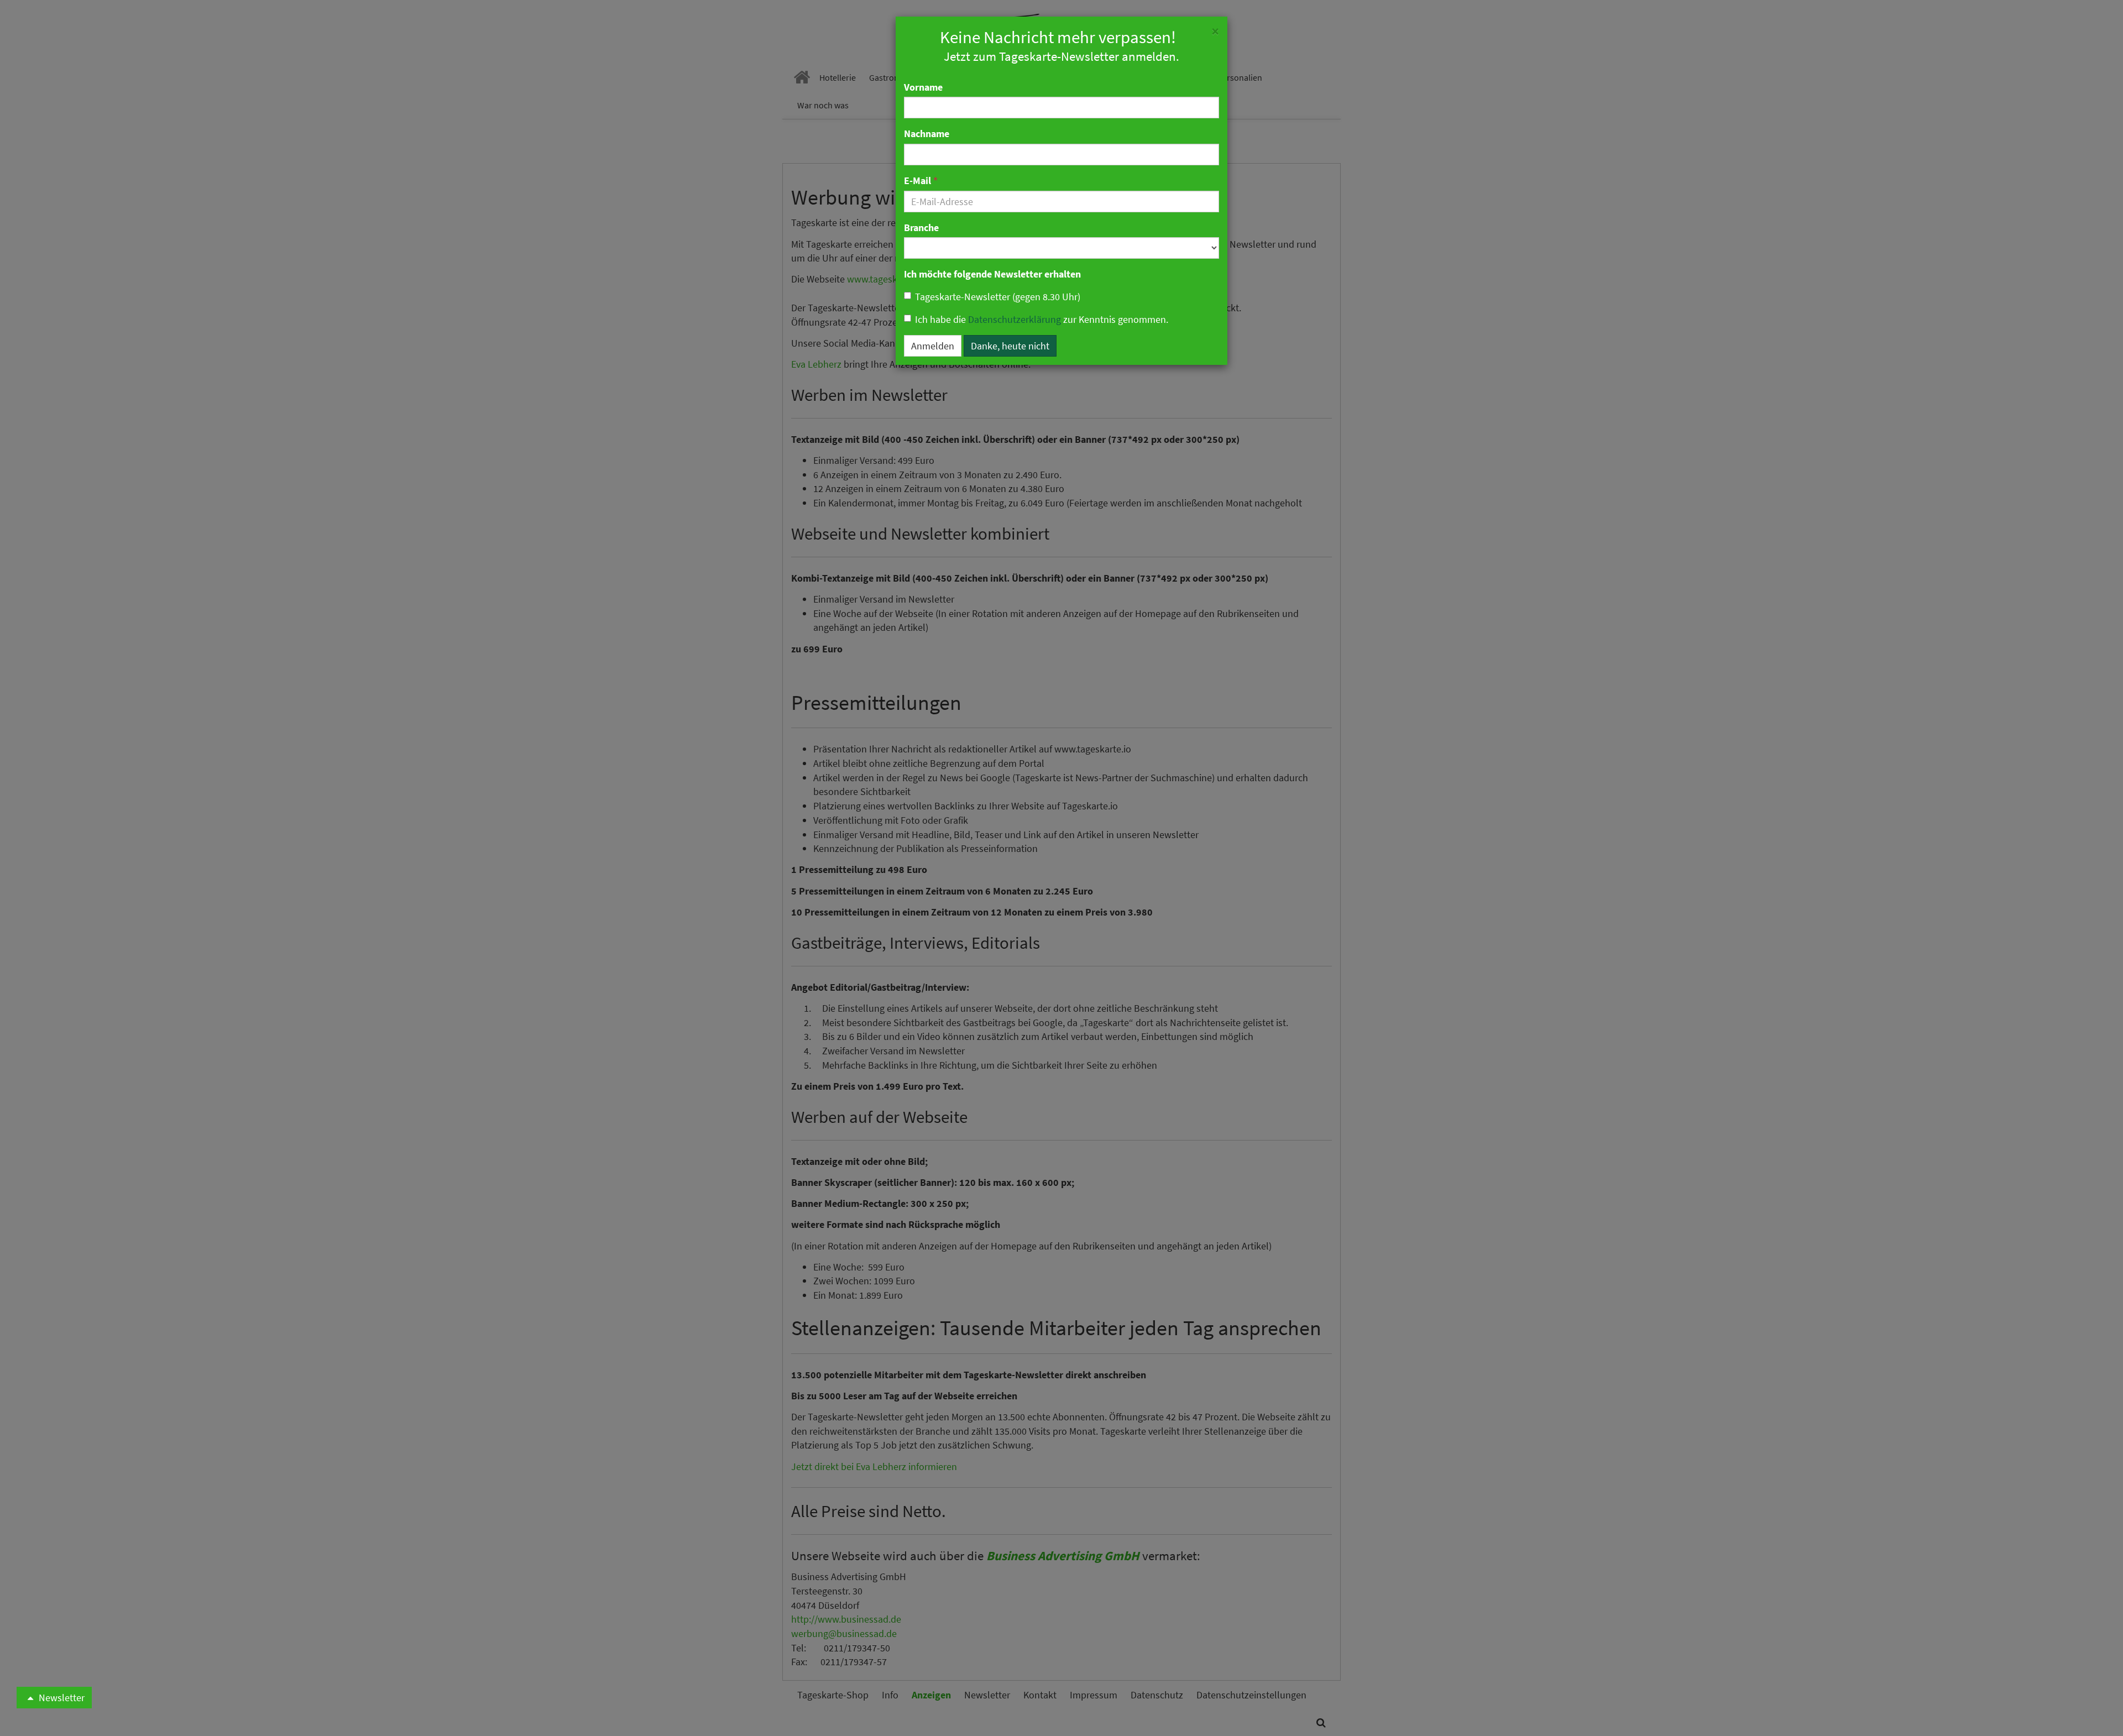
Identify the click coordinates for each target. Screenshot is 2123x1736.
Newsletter (61, 1698)
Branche (921, 228)
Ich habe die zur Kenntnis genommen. (1042, 319)
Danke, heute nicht (1010, 346)
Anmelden (933, 346)
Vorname (923, 87)
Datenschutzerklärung (1015, 319)
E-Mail (921, 181)
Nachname (927, 134)
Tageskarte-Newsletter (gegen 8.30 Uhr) (998, 297)
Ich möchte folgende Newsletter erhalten (992, 274)
